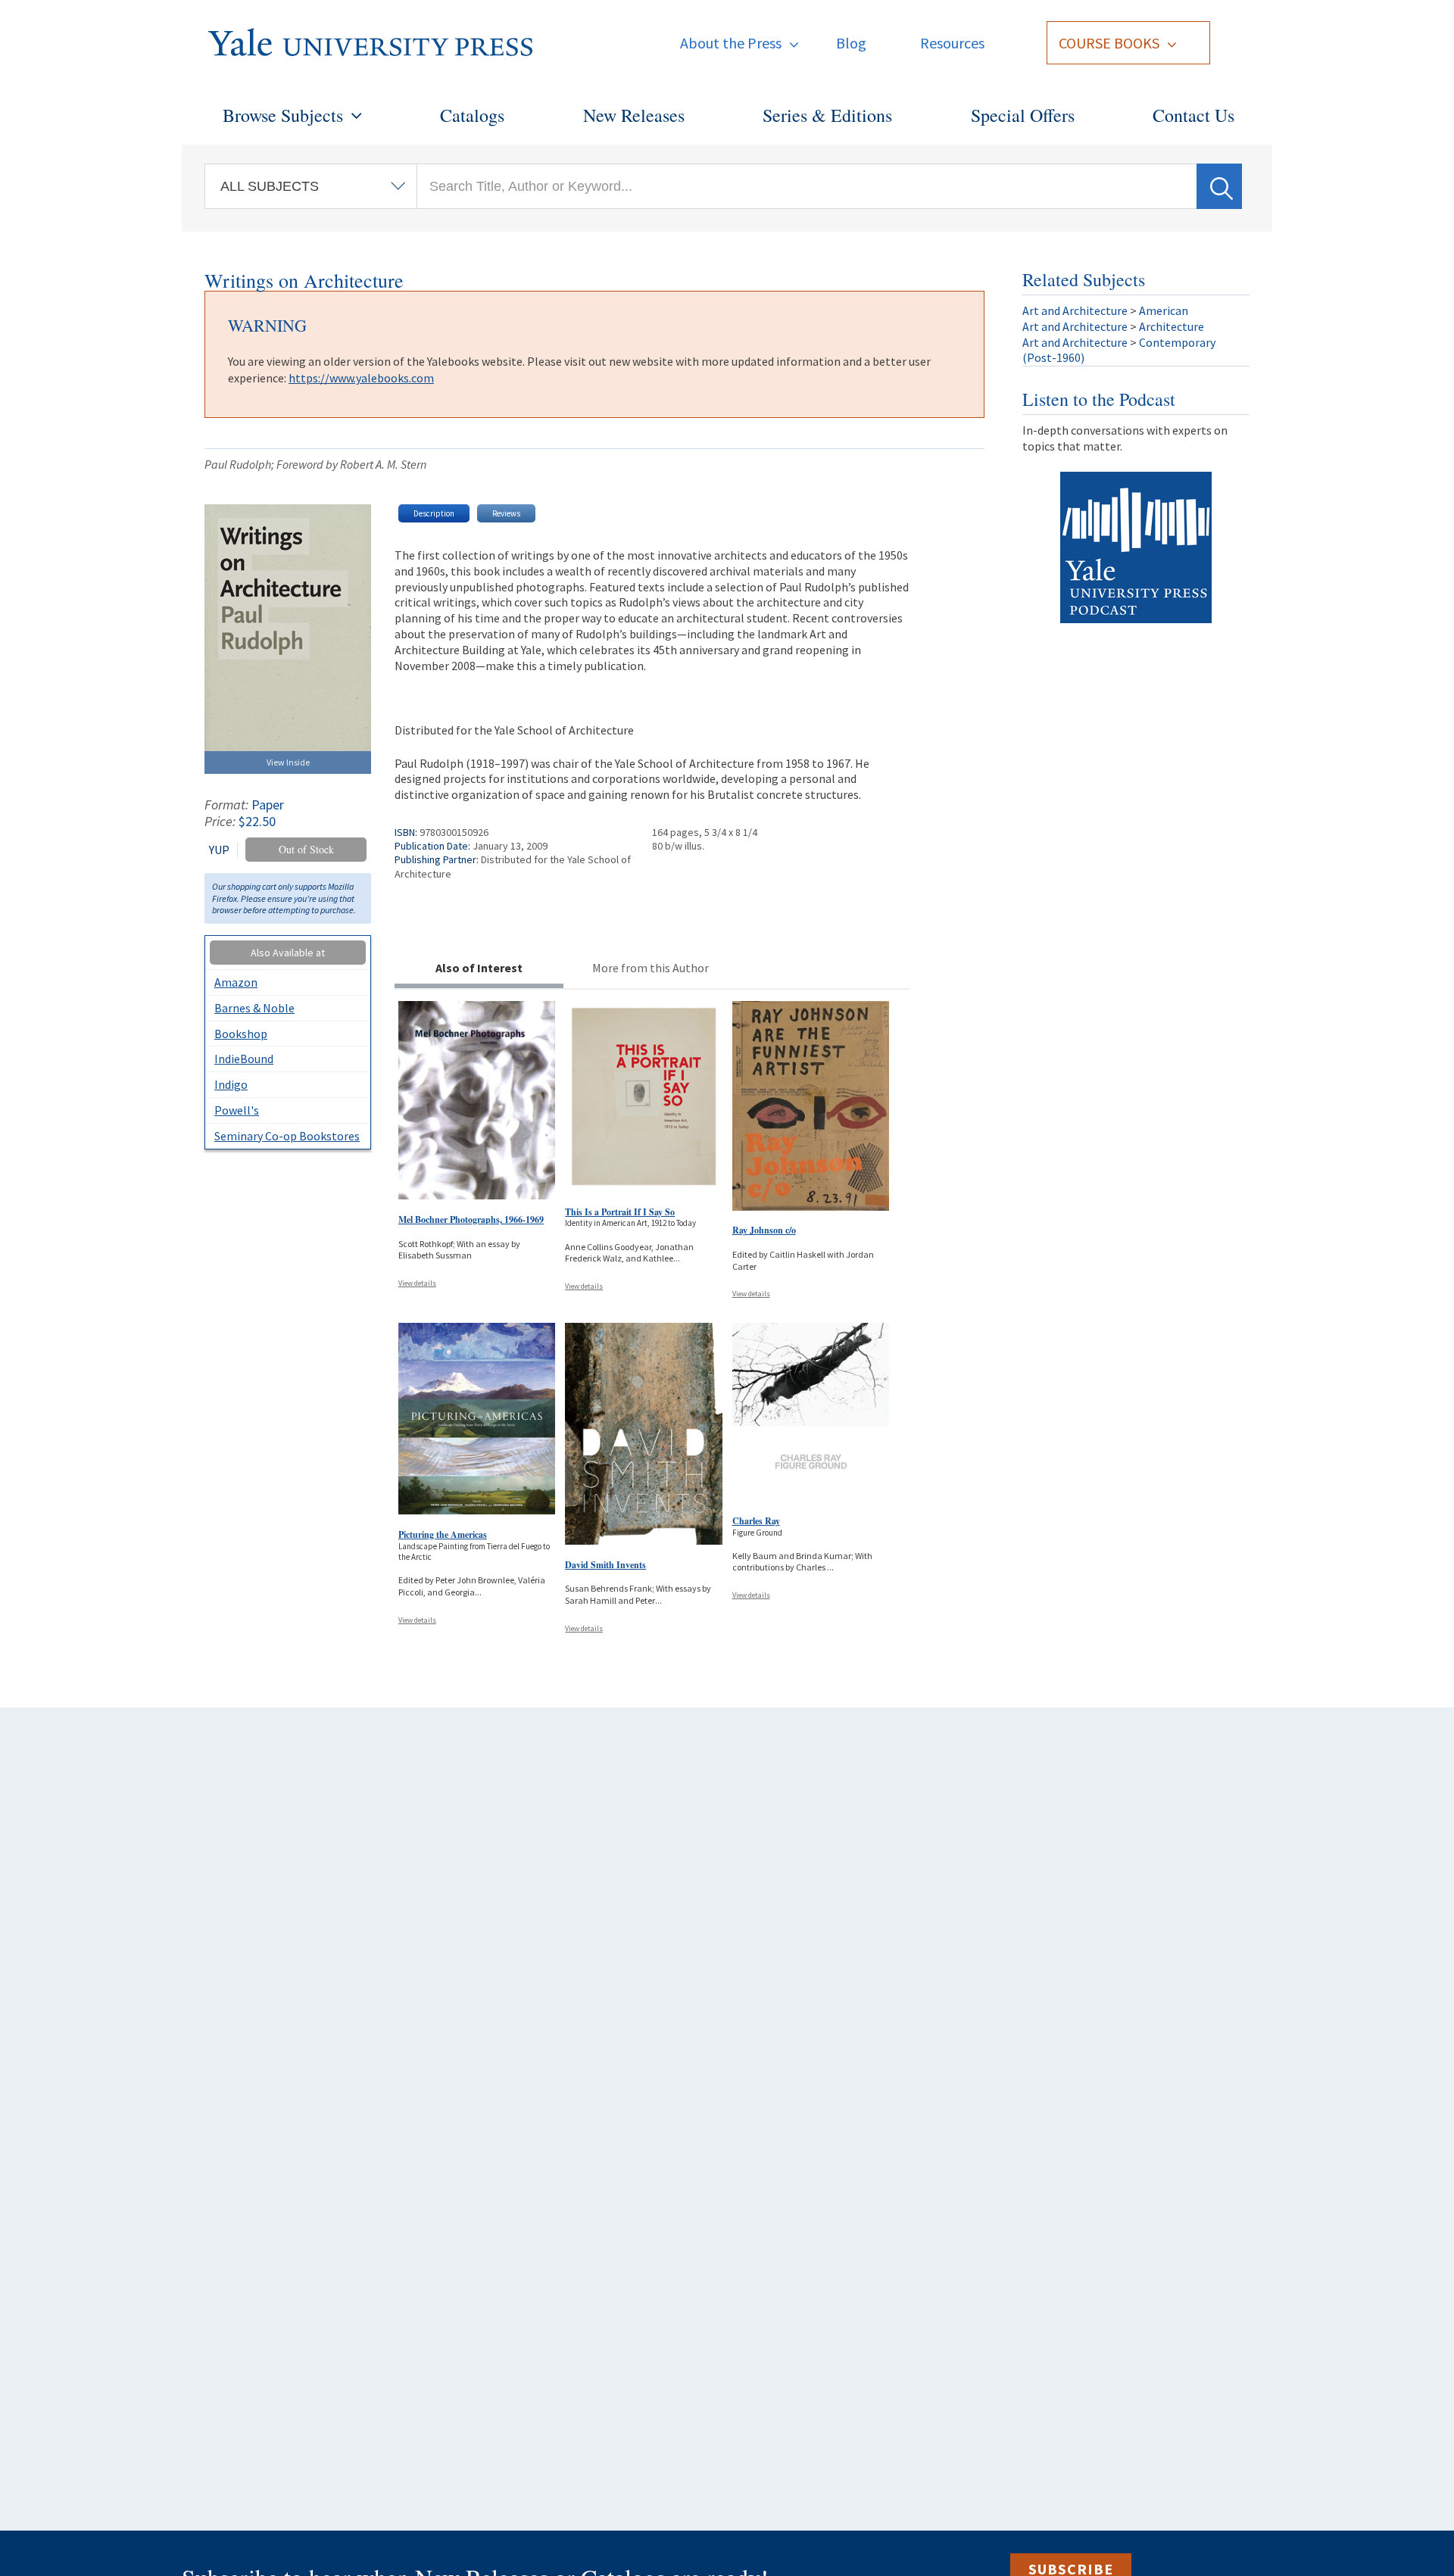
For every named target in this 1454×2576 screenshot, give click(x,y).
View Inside (288, 762)
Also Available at (288, 953)
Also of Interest (479, 968)
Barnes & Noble (254, 1008)
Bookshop (241, 1034)
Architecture (1172, 326)
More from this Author (651, 968)
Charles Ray (756, 1521)
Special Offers (1023, 115)
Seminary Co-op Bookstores (287, 1136)
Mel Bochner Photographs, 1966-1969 (471, 1219)
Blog (851, 43)
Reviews (506, 513)
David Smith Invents (605, 1565)
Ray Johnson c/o (764, 1230)
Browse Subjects (283, 115)
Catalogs (472, 115)
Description (434, 513)
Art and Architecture (1075, 310)
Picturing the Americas (443, 1534)
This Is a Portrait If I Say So (620, 1212)
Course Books (1109, 43)
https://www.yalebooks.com (361, 378)
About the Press (731, 43)
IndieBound (244, 1059)
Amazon (236, 982)
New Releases (634, 115)
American (1164, 310)
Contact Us (1193, 115)
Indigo (231, 1084)
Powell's (237, 1110)
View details (417, 1283)
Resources (952, 43)
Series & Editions (827, 115)
